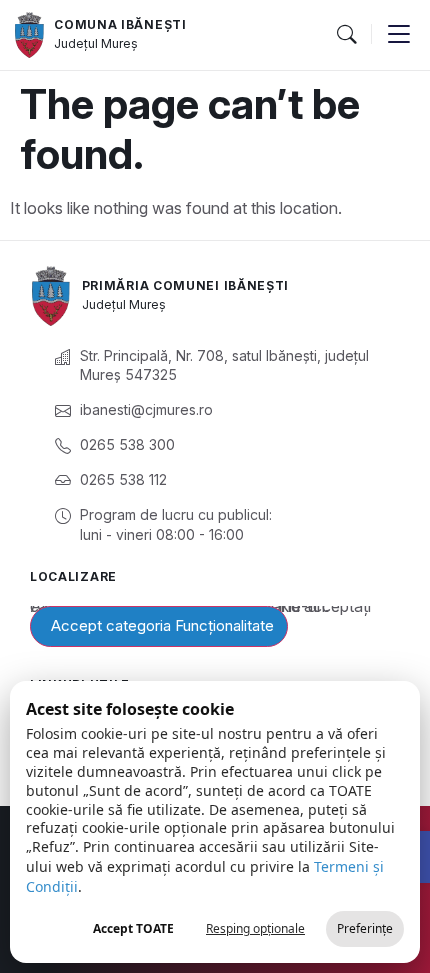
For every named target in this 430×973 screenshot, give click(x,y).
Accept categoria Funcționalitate (162, 625)
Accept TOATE (133, 928)
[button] (346, 35)
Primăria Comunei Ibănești (186, 285)
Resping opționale (255, 928)
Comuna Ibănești (120, 24)
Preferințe (365, 928)
